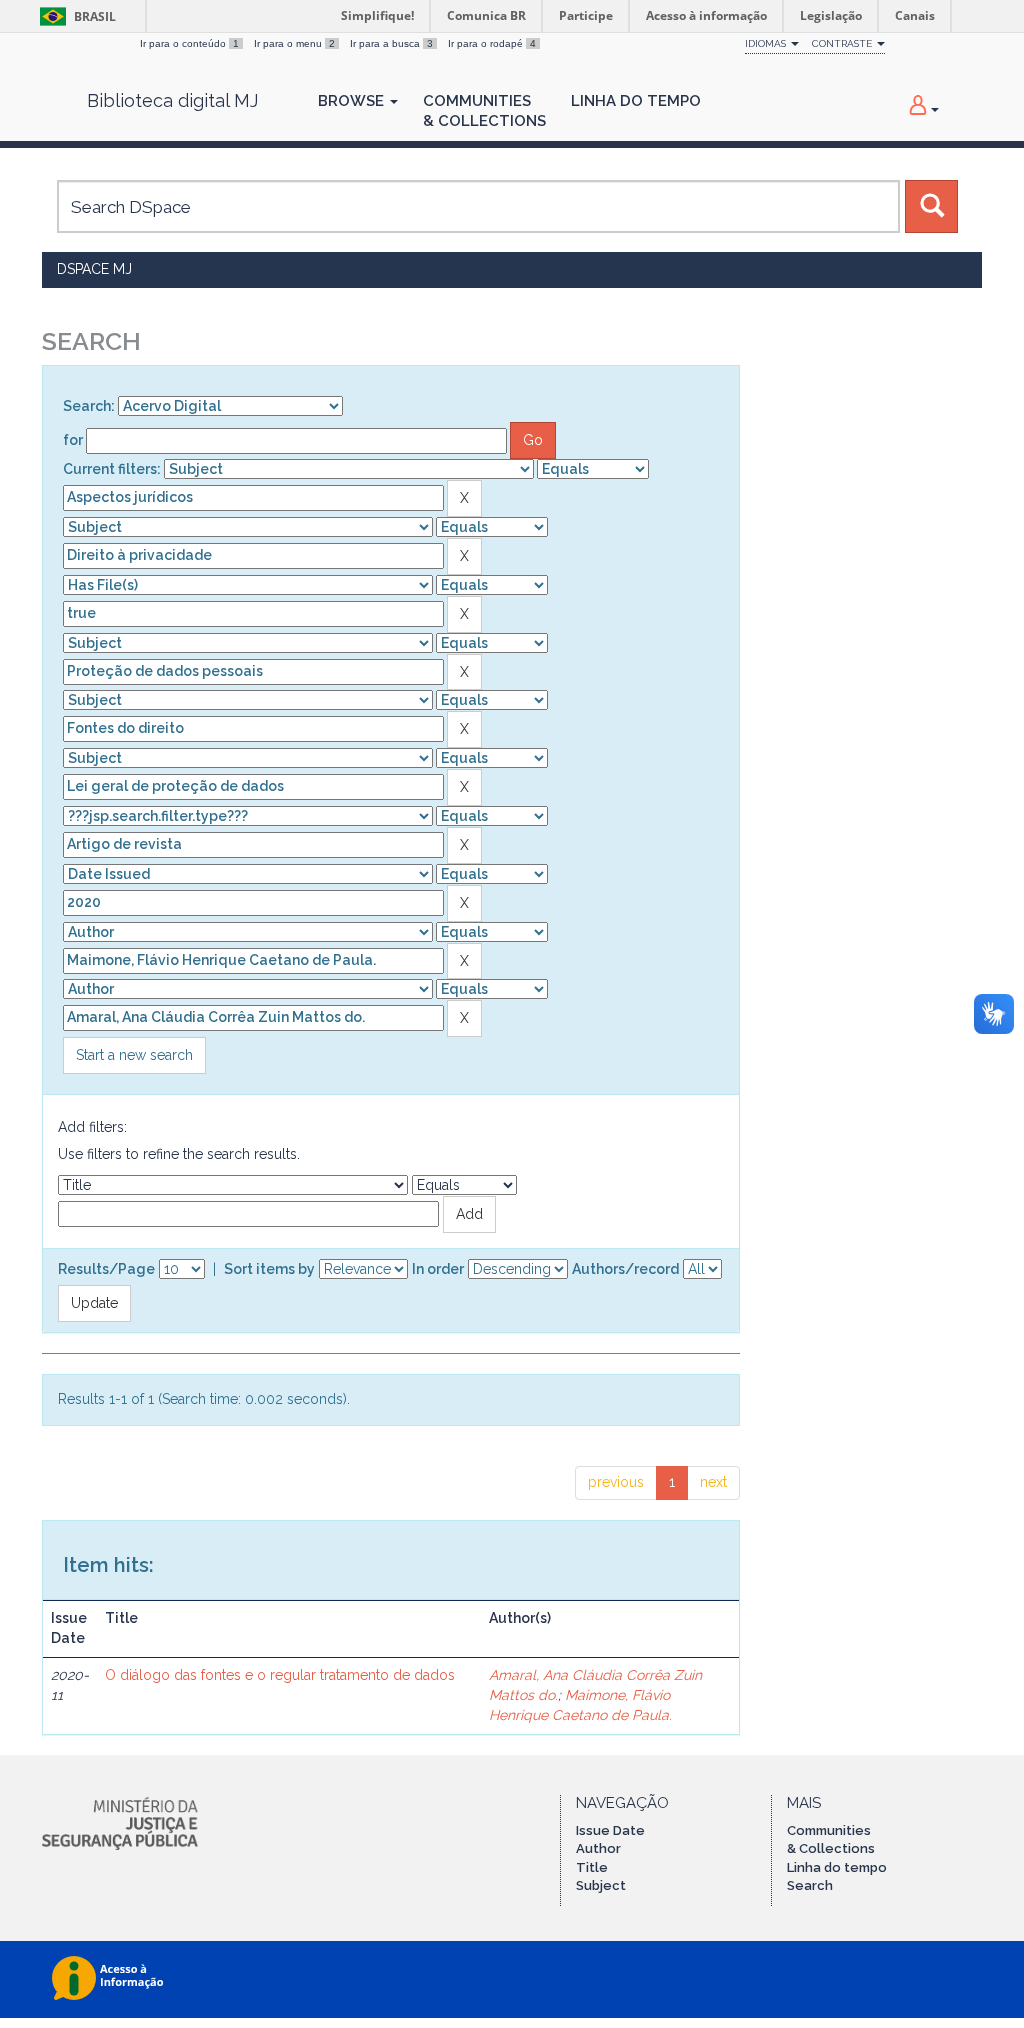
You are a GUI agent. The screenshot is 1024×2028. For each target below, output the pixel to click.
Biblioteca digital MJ (172, 101)
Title (592, 1867)
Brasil (74, 16)
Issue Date (610, 1830)
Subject (601, 1885)
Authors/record (625, 1269)
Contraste (843, 43)
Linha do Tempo (636, 101)
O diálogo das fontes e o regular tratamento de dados (280, 1675)
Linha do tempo (837, 1867)
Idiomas (767, 43)
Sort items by (269, 1269)
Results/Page (106, 1269)
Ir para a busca (391, 43)
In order (438, 1269)
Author (598, 1848)
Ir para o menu (294, 43)
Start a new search (134, 1055)
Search (810, 1885)
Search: (89, 406)
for (73, 440)
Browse (353, 101)
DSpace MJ (94, 269)
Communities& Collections (484, 111)
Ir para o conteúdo (189, 43)
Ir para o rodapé (492, 43)
